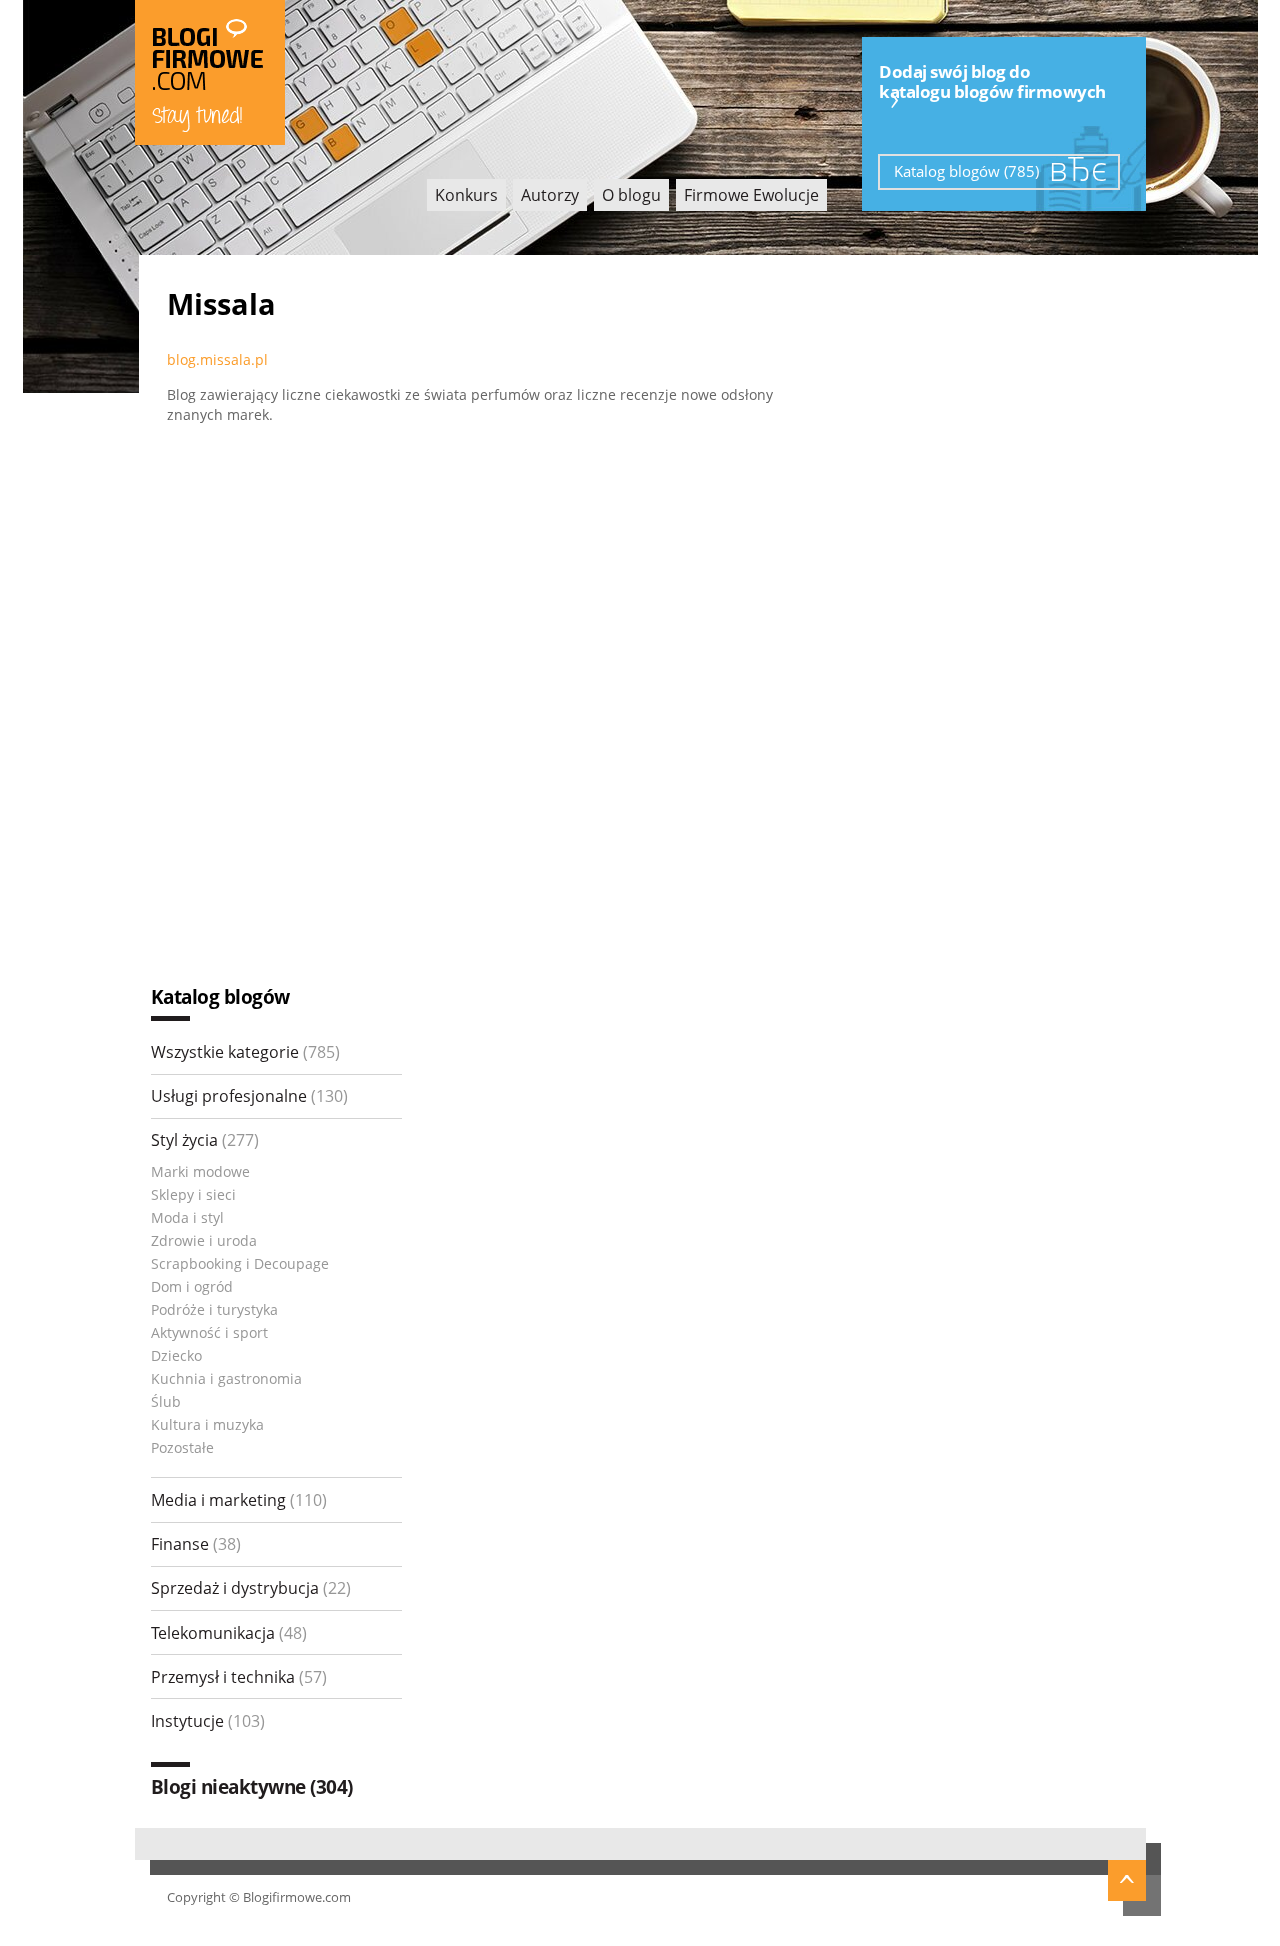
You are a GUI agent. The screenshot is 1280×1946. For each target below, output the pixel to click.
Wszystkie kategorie (245, 1052)
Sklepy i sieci (193, 1194)
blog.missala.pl (217, 359)
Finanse (196, 1544)
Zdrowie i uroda (204, 1240)
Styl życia (205, 1140)
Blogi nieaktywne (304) (252, 1786)
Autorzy (550, 195)
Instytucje (208, 1721)
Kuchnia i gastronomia (226, 1378)
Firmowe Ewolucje (751, 195)
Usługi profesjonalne (249, 1096)
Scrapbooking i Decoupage (240, 1263)
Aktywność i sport (209, 1332)
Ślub (166, 1401)
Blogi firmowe (210, 72)
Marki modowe (200, 1171)
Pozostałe (182, 1447)
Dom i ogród (192, 1286)
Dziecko (176, 1355)
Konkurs (466, 195)
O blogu (631, 195)
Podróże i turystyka (214, 1309)
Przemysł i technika (239, 1677)
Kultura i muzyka (207, 1424)
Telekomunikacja (229, 1633)
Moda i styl (187, 1217)
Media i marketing (239, 1500)
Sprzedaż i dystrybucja (251, 1588)
